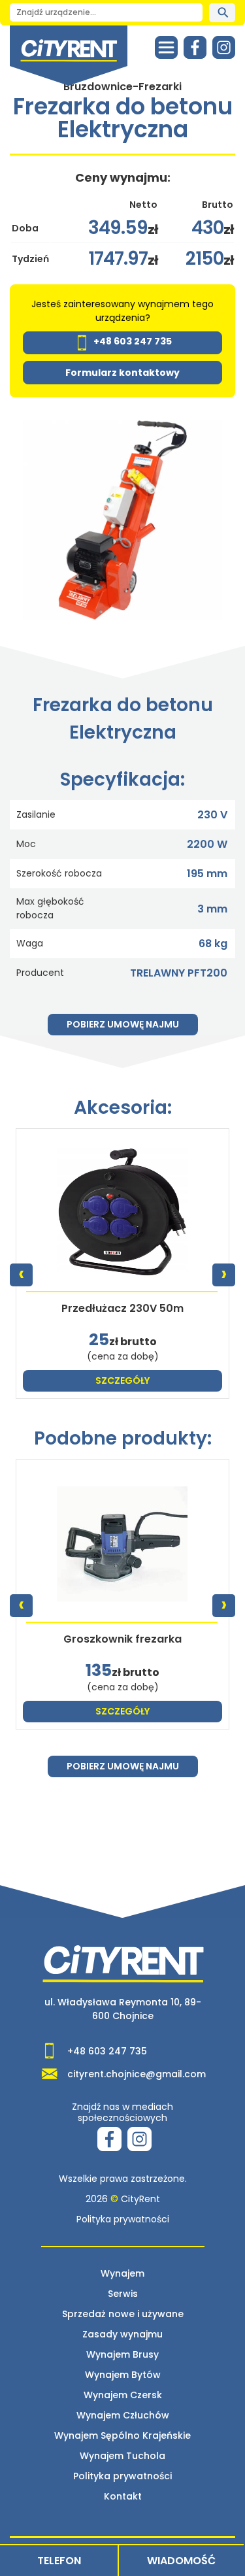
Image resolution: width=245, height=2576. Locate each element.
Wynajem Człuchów (123, 2415)
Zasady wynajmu (122, 2334)
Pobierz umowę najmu (123, 1024)
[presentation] (21, 1275)
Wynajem (122, 2273)
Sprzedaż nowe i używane (123, 2314)
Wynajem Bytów (123, 2375)
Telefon (59, 2561)
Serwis (123, 2294)
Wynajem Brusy (122, 2354)
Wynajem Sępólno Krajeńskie (122, 2435)
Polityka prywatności (123, 2219)
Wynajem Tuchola (122, 2456)
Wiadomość (181, 2561)
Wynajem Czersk (123, 2395)
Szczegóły (122, 1380)
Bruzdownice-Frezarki (122, 87)
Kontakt (123, 2496)
